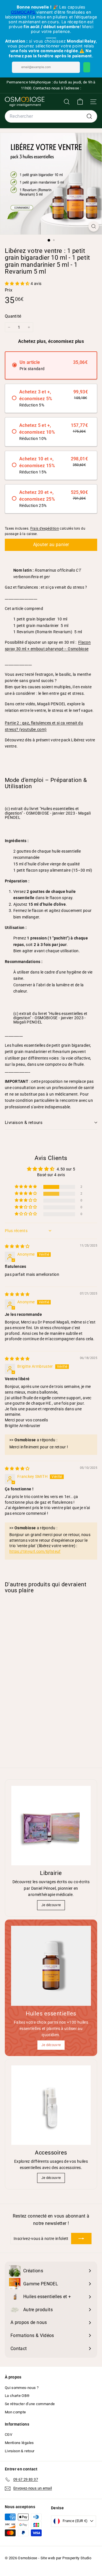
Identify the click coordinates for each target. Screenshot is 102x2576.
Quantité (13, 316)
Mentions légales (19, 2443)
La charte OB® (17, 2396)
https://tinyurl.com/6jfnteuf (35, 1551)
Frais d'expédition (45, 528)
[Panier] (80, 102)
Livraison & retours (24, 1123)
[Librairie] (51, 1826)
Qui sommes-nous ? (22, 2388)
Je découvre (51, 1905)
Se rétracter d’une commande (30, 2404)
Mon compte (15, 2412)
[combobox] (51, 116)
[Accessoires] (51, 2105)
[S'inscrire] (81, 2239)
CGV (8, 2435)
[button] (18, 284)
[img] (17, 1246)
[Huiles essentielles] (51, 1966)
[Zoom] (94, 226)
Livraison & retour (20, 2451)
